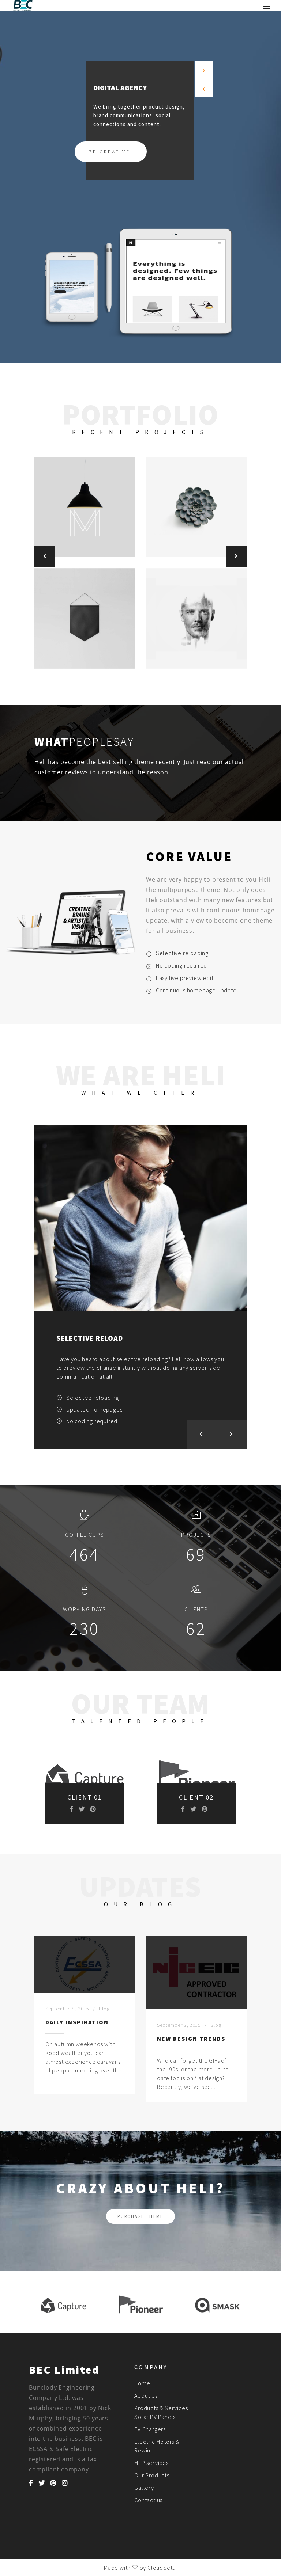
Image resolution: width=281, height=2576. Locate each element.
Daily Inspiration (77, 2022)
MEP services (151, 2463)
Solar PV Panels (155, 2417)
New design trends (191, 2039)
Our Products (152, 2475)
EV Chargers (150, 2429)
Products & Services (161, 2408)
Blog (104, 2009)
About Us (146, 2395)
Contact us (148, 2500)
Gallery (144, 2488)
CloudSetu (162, 2568)
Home (142, 2383)
